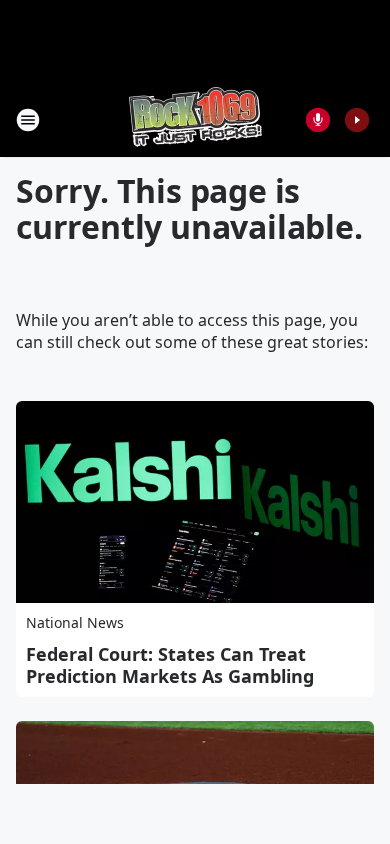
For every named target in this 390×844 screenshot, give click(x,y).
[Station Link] (195, 119)
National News (75, 622)
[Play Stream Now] (357, 120)
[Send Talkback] (318, 120)
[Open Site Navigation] (28, 120)
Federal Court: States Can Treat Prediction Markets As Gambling (170, 665)
